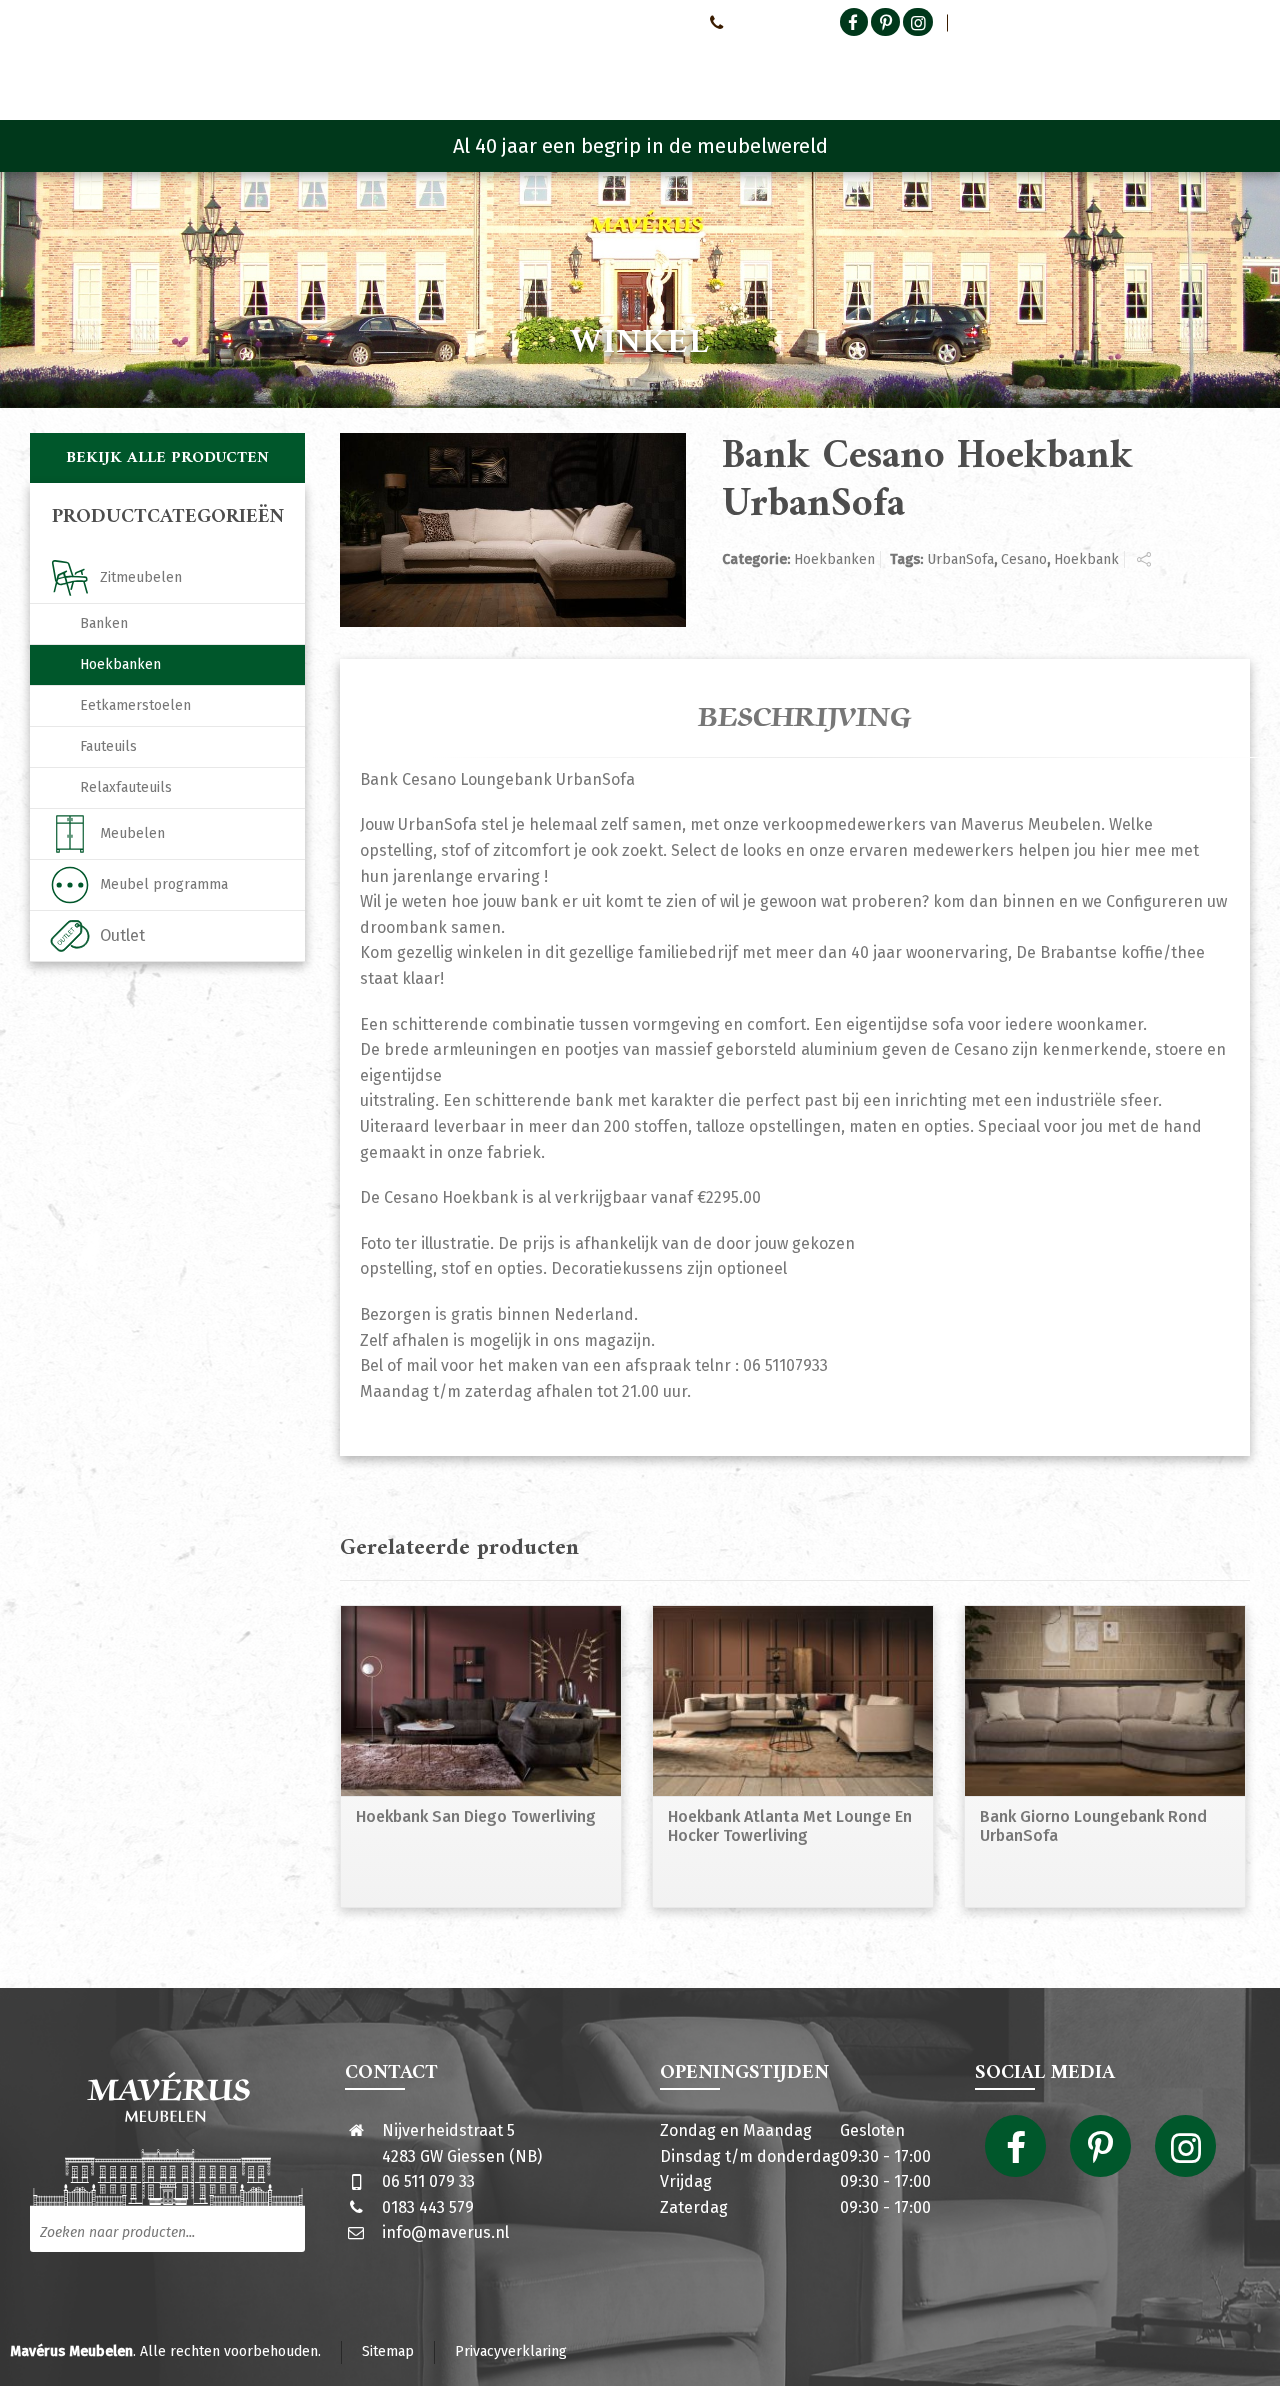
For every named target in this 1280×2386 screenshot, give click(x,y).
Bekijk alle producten (167, 458)
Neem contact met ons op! (608, 22)
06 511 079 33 (428, 2181)
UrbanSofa (960, 559)
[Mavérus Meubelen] (198, 65)
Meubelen (132, 833)
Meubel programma (164, 884)
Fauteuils (108, 746)
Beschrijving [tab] (805, 718)
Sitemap (388, 2351)
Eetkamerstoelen (135, 705)
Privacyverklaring (511, 2351)
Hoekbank (1086, 559)
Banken (104, 623)
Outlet (122, 935)
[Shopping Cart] (1237, 70)
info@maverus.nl (445, 2232)
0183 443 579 (428, 2207)
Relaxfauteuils (126, 787)
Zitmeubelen (141, 577)
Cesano (1024, 559)
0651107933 (765, 22)
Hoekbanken (834, 559)
